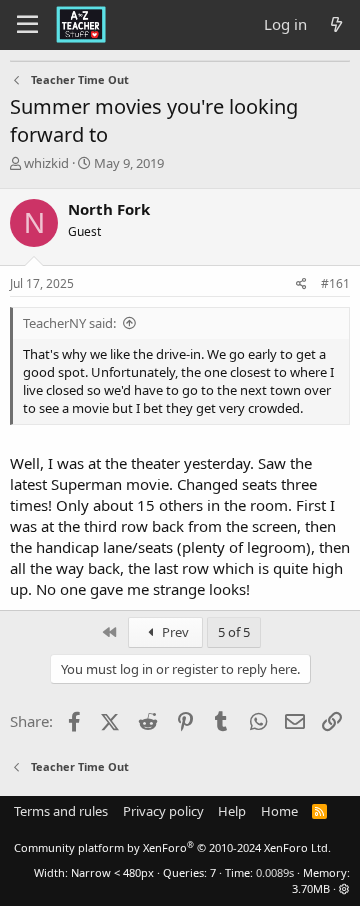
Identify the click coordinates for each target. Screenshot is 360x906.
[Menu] (27, 25)
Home (279, 811)
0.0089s (275, 872)
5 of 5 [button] (234, 632)
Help (232, 811)
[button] (344, 888)
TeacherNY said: (69, 323)
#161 (335, 283)
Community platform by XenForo (172, 847)
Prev (174, 632)
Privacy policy (163, 811)
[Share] (301, 284)
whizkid (46, 163)
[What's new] (336, 24)
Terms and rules (61, 811)
